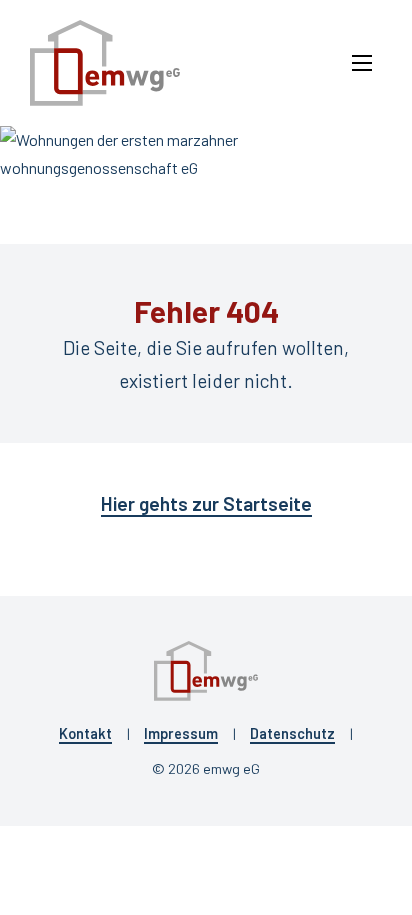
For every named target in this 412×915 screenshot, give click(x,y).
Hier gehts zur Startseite (206, 503)
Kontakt (85, 733)
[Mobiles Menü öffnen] (362, 63)
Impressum (181, 733)
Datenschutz (292, 733)
